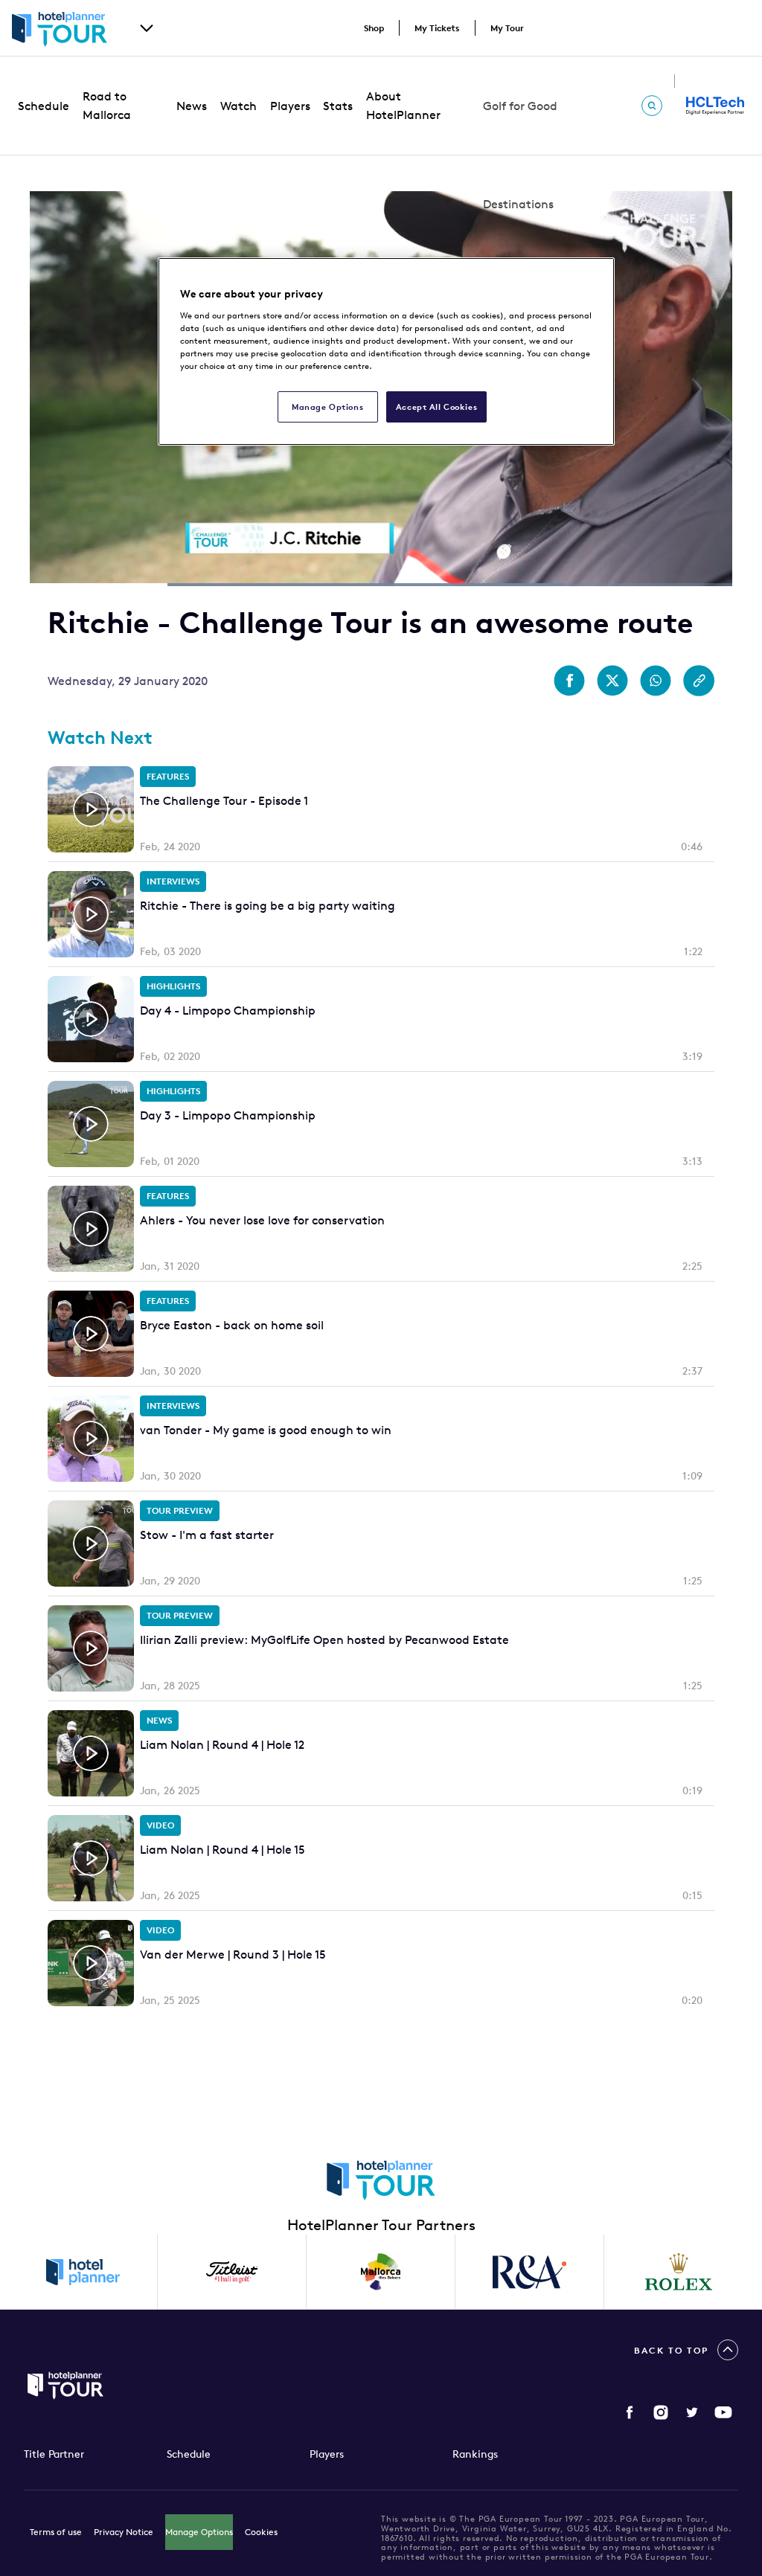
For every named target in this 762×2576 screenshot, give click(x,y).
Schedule (44, 106)
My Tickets (437, 28)
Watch (238, 106)
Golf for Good (520, 106)
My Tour (507, 28)
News (192, 106)
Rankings (475, 2454)
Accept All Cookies (436, 407)
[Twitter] (692, 2412)
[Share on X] (612, 681)
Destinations (518, 204)
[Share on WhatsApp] (656, 681)
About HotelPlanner (403, 105)
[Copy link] (699, 681)
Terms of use (56, 2532)
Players (290, 106)
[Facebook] (630, 2412)
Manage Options (199, 2532)
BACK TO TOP (671, 2350)
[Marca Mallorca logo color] (381, 2272)
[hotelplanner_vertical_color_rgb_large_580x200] (83, 2272)
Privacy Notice (124, 2532)
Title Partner (54, 2454)
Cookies (261, 2532)
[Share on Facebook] (569, 681)
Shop (374, 28)
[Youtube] (723, 2412)
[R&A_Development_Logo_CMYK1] (530, 2272)
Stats (338, 106)
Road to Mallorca (107, 105)
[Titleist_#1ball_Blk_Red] (232, 2272)
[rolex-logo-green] (679, 2272)
